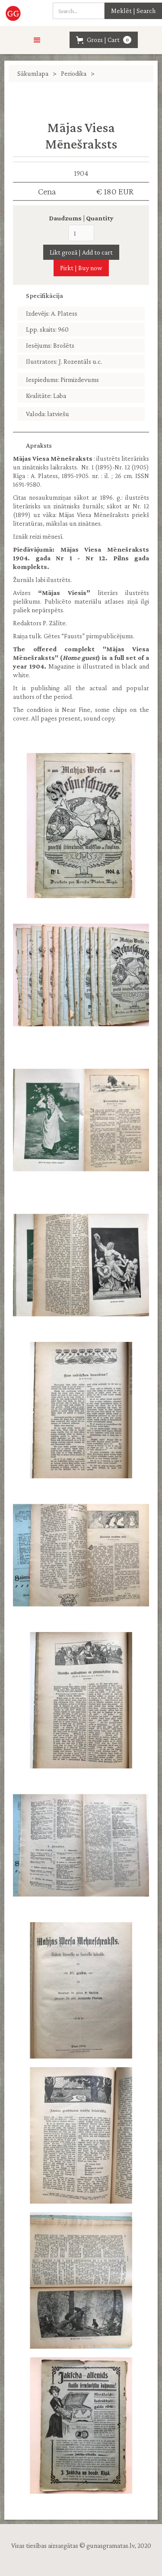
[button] (37, 40)
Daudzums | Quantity (81, 218)
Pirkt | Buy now (81, 268)
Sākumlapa (33, 73)
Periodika (74, 73)
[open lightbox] (81, 826)
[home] (14, 13)
